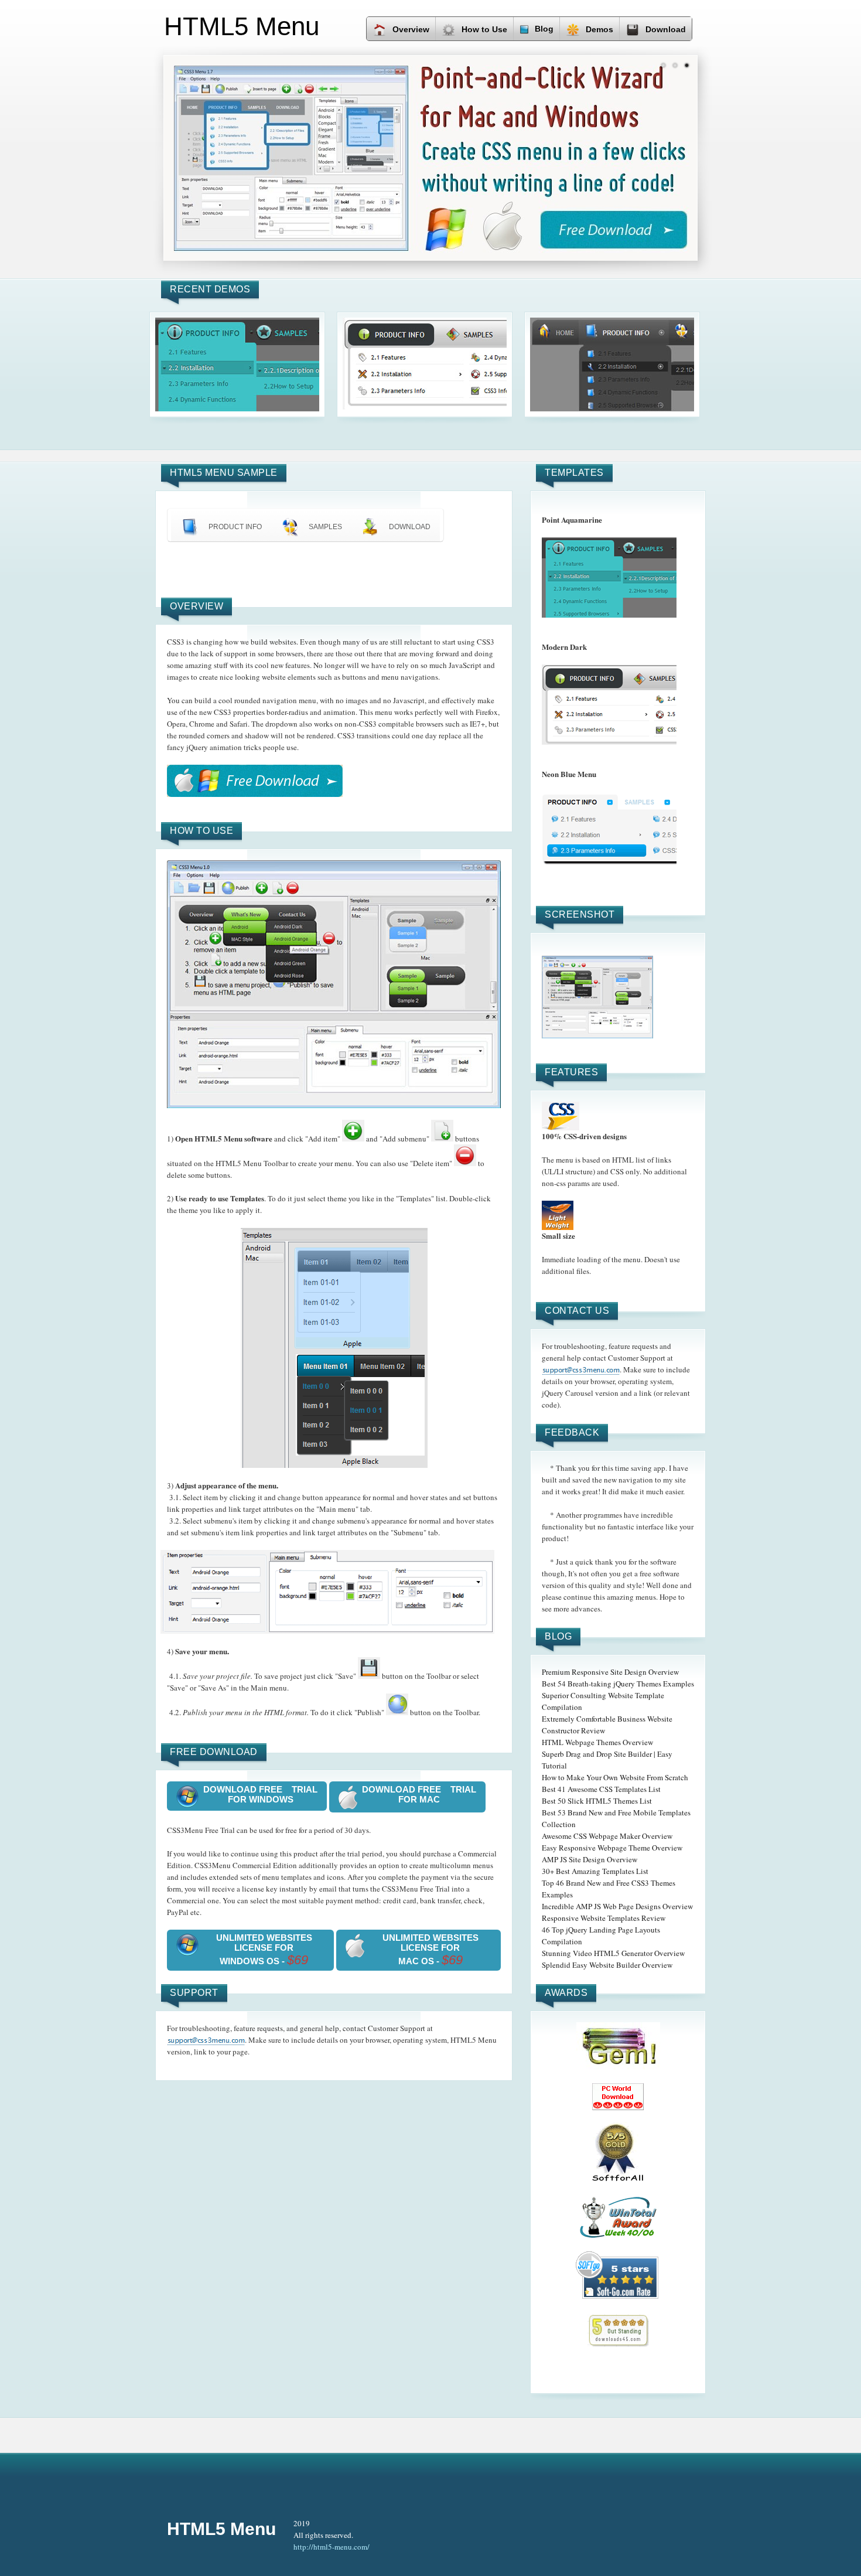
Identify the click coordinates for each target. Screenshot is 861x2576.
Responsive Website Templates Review (604, 1918)
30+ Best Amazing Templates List (595, 1871)
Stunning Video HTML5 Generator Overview (613, 1953)
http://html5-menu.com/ (332, 2547)
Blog (544, 29)
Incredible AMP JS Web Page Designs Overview (617, 1906)
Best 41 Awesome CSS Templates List (601, 1789)
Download (666, 29)
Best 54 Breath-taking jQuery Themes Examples (618, 1684)
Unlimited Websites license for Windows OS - (264, 1950)
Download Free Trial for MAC (419, 1794)
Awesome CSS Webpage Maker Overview (607, 1836)
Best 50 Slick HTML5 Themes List (597, 1801)
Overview (411, 29)
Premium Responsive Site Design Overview (610, 1672)
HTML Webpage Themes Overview (597, 1742)
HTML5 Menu (221, 2529)
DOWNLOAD (410, 527)
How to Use (484, 29)
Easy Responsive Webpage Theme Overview (612, 1848)
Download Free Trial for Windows (260, 1794)
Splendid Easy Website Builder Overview (607, 1965)
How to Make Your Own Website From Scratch (615, 1777)
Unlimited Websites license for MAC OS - (430, 1950)
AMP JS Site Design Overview (590, 1859)
